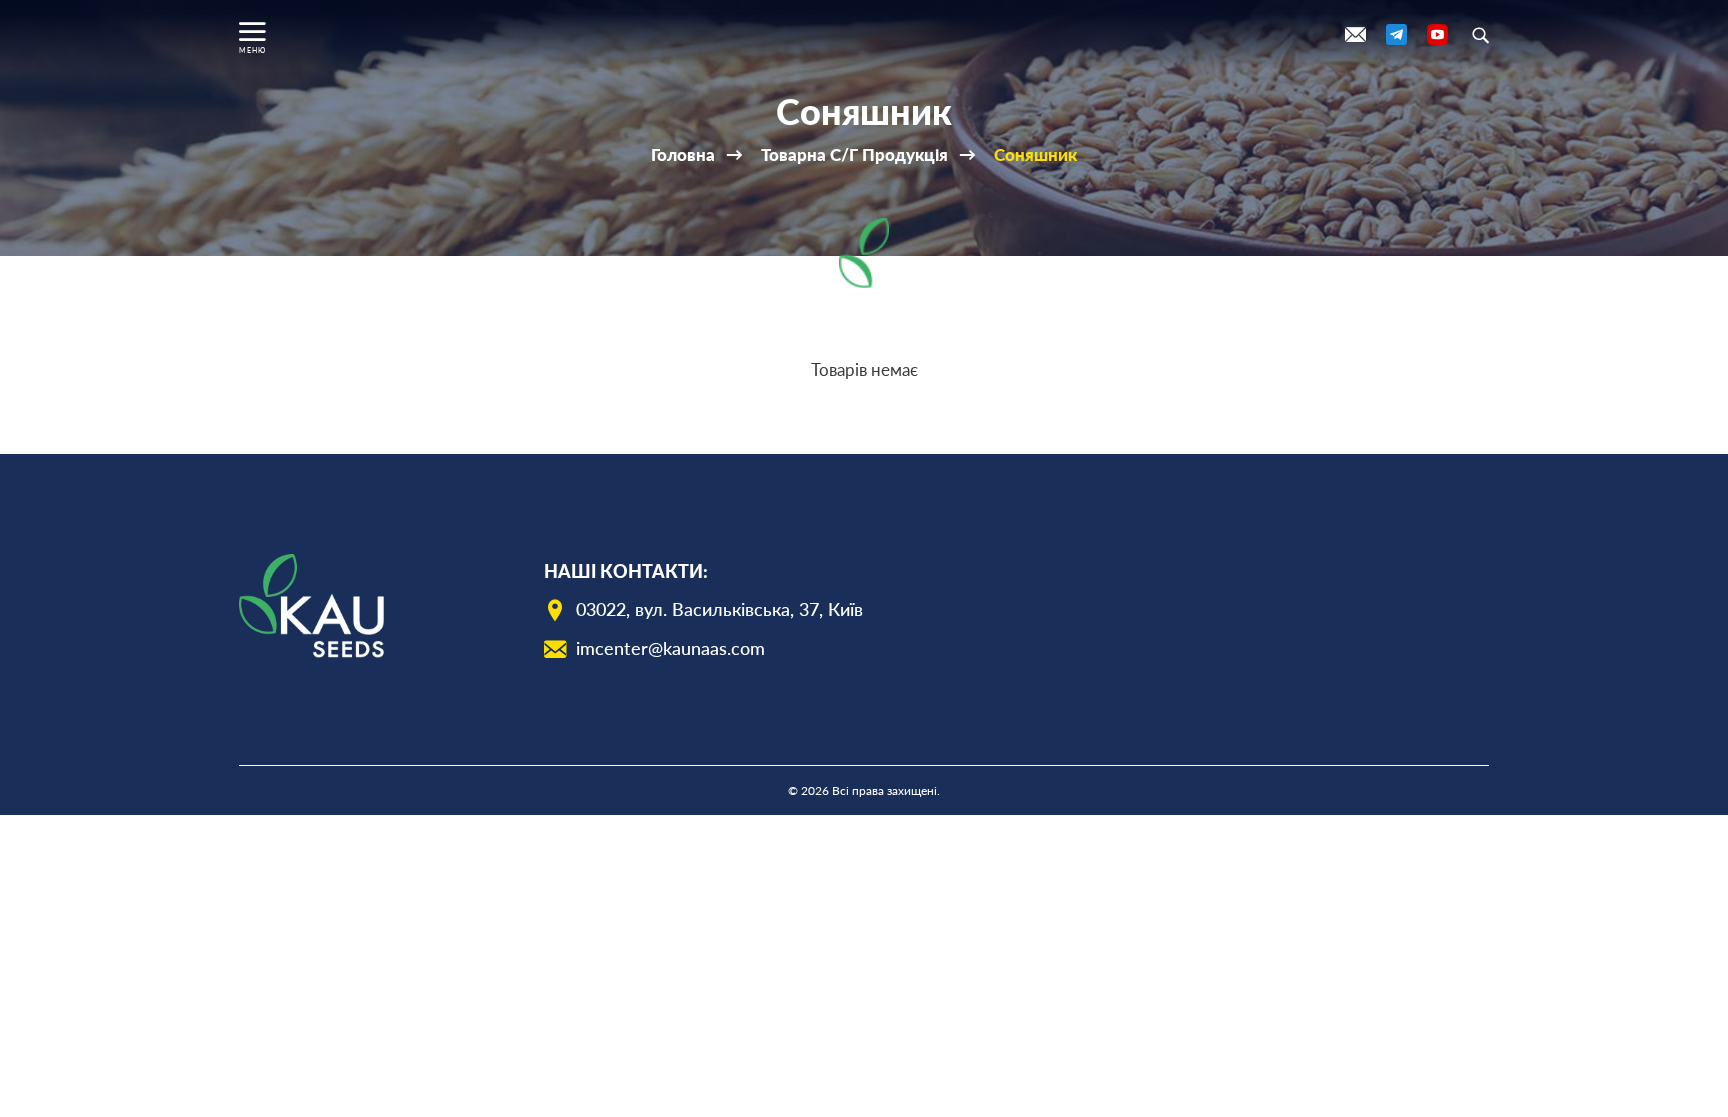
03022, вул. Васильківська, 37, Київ (719, 609)
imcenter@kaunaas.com (670, 648)
